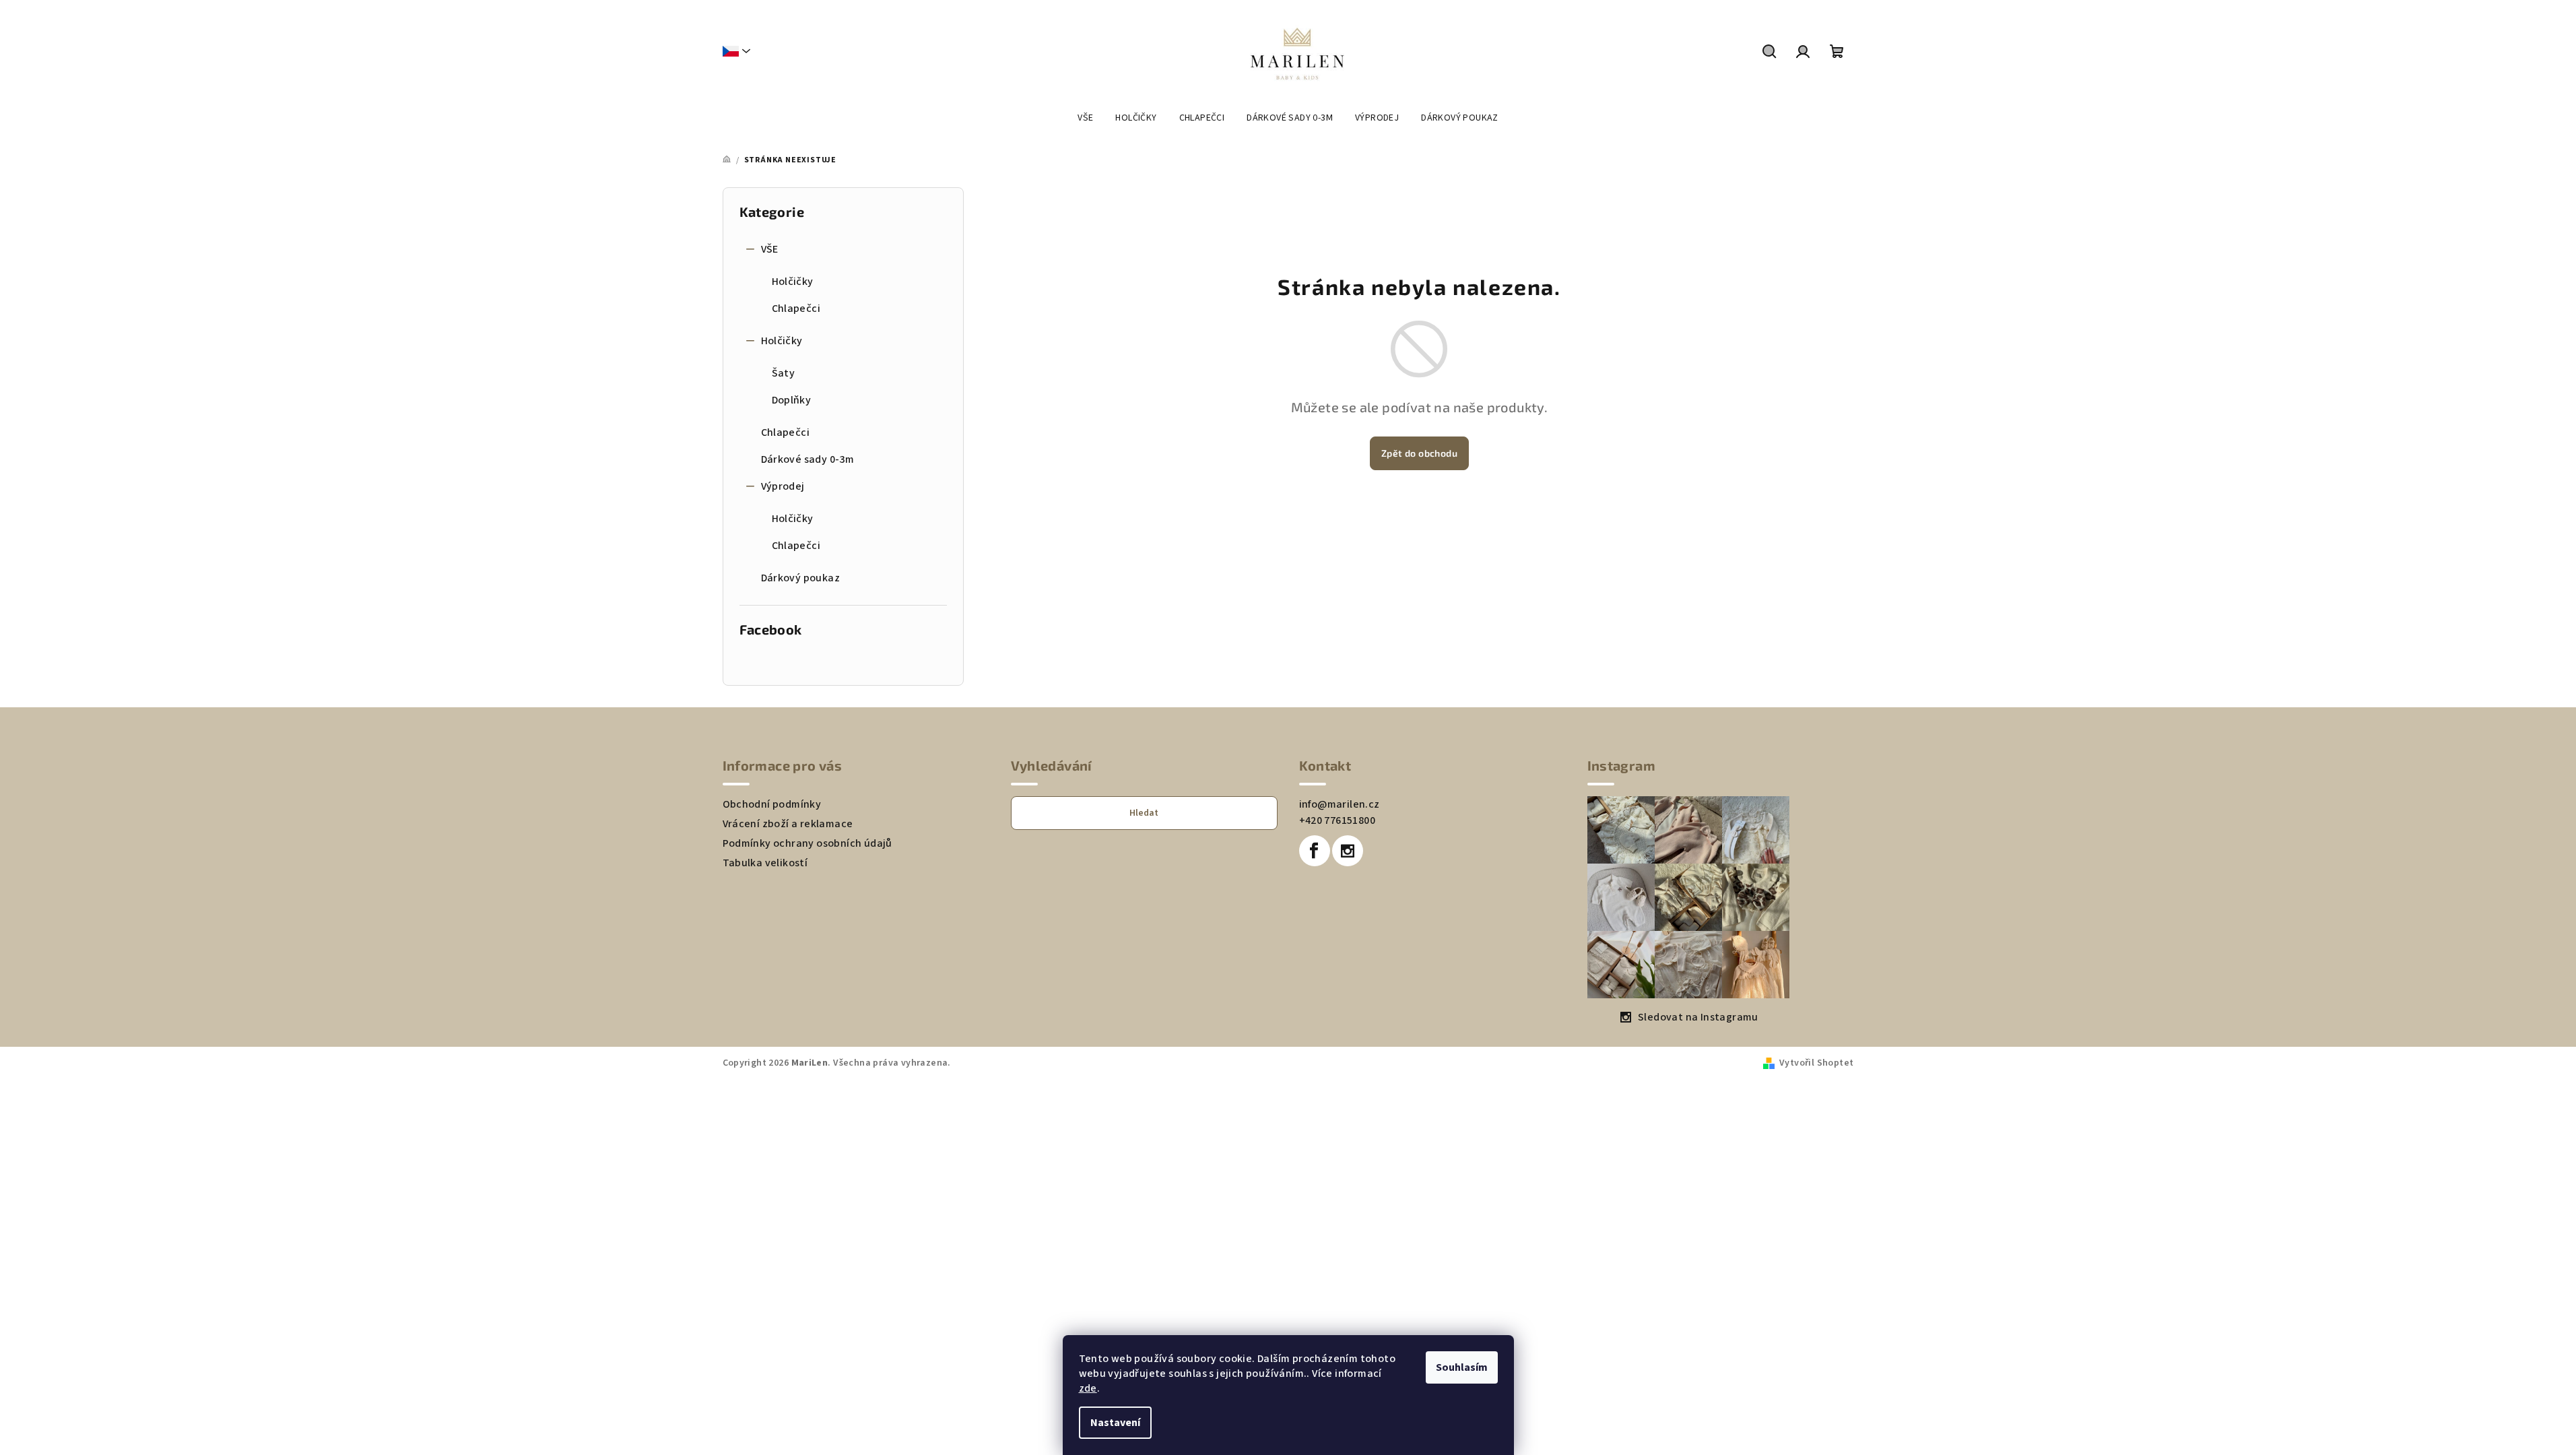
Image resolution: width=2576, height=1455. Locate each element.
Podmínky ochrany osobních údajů (807, 843)
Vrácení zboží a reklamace (788, 824)
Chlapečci (796, 309)
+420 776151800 (1337, 820)
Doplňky (792, 400)
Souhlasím (1462, 1367)
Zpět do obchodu (1419, 453)
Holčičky (793, 282)
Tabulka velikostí (765, 863)
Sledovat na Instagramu (1698, 1017)
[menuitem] (1085, 118)
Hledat (1144, 813)
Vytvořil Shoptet (1816, 1063)
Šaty (784, 373)
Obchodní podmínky (772, 804)
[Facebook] (1315, 851)
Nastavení (1115, 1423)
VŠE (770, 249)
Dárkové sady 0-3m (808, 459)
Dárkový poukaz (801, 578)
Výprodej (783, 486)
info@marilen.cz (1340, 804)
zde (1088, 1388)
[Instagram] (1348, 851)
